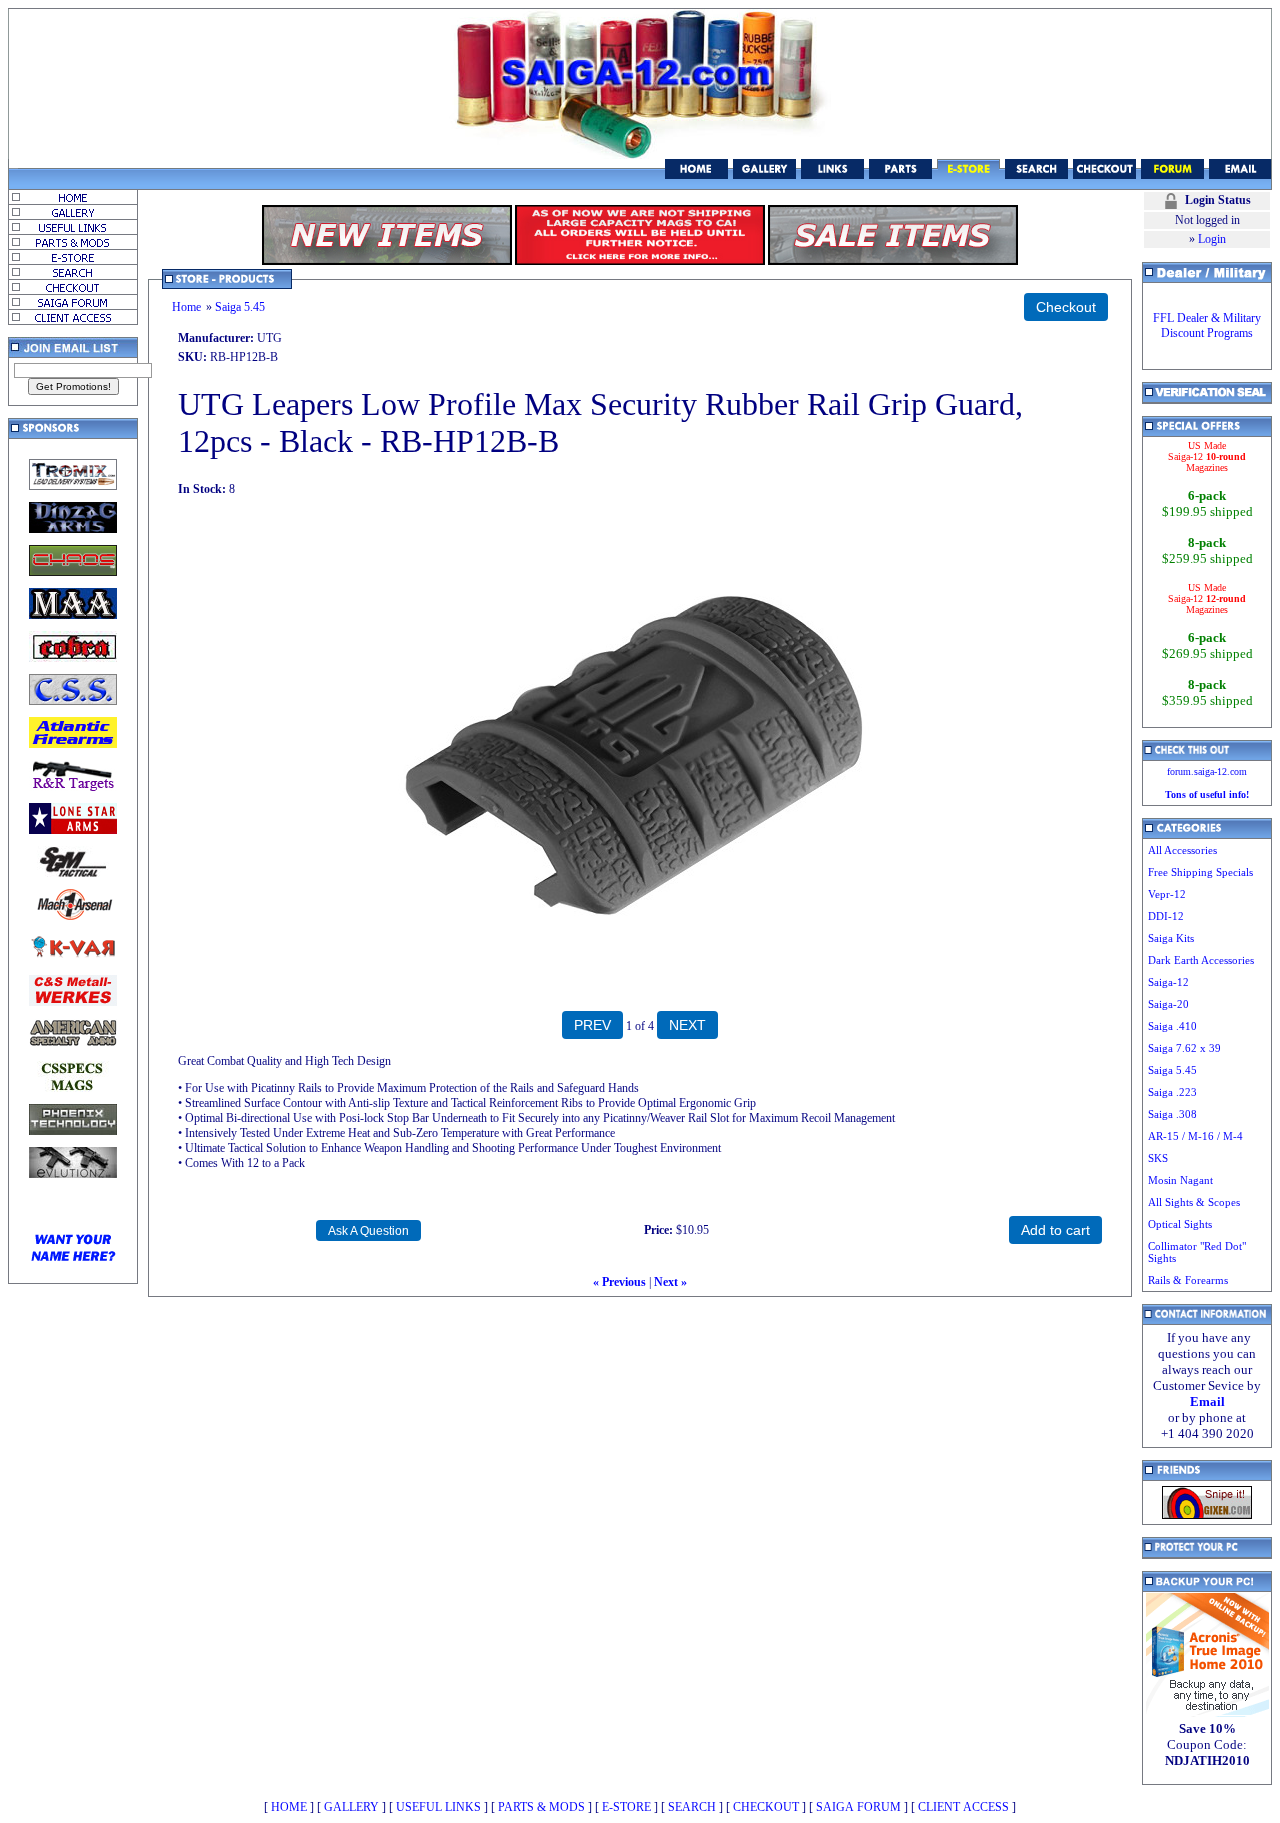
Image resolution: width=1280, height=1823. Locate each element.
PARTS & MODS (541, 1807)
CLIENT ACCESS (963, 1807)
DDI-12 (1166, 916)
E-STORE (626, 1807)
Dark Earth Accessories (1201, 960)
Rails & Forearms (1188, 1280)
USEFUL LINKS (438, 1807)
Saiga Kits (1171, 938)
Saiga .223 (1172, 1092)
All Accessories (1182, 850)
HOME (289, 1807)
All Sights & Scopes (1194, 1202)
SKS (1158, 1158)
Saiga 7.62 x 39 (1184, 1048)
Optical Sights (1180, 1224)
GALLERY (351, 1807)
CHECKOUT (766, 1807)
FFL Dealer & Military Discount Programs (1207, 325)
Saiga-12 (1168, 982)
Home (186, 307)
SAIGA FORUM (858, 1807)
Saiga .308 (1172, 1114)
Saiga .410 (1172, 1026)
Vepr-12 (1167, 894)
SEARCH (692, 1807)
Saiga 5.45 (240, 307)
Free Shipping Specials (1200, 872)
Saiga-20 (1168, 1004)
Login (1212, 239)
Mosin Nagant (1180, 1180)
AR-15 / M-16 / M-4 (1195, 1136)
